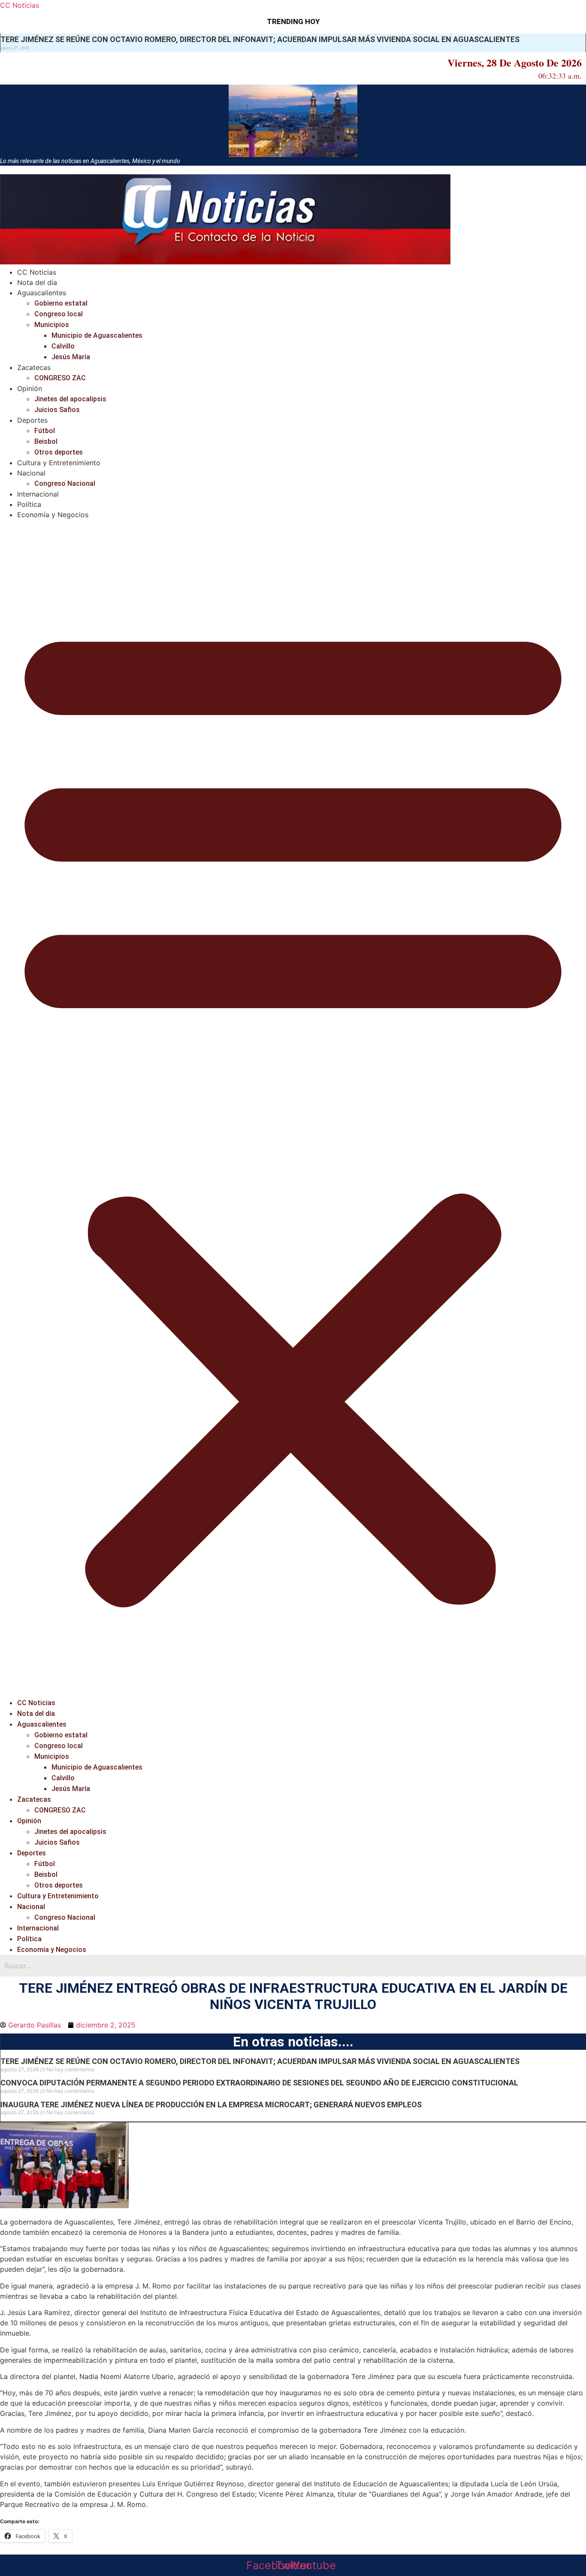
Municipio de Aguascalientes (97, 335)
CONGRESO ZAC (60, 378)
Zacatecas (34, 367)
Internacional (38, 494)
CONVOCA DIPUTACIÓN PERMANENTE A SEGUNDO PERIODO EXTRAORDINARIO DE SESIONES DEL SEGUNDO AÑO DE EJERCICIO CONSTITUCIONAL (259, 2083)
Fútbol (45, 431)
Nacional (31, 473)
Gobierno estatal (61, 303)
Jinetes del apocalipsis (70, 399)
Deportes (32, 420)
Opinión (30, 388)
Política (29, 504)
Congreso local (59, 314)
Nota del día (37, 282)
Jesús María (71, 357)
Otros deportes (59, 452)
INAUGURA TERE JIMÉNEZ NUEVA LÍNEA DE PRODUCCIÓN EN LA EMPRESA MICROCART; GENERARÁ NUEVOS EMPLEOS (211, 2105)
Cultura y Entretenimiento (59, 463)
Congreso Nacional (65, 483)
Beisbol (46, 441)
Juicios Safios (57, 410)
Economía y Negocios (53, 515)
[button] (293, 1109)
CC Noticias (20, 5)
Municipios (52, 325)
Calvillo (63, 346)
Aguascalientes (42, 293)
